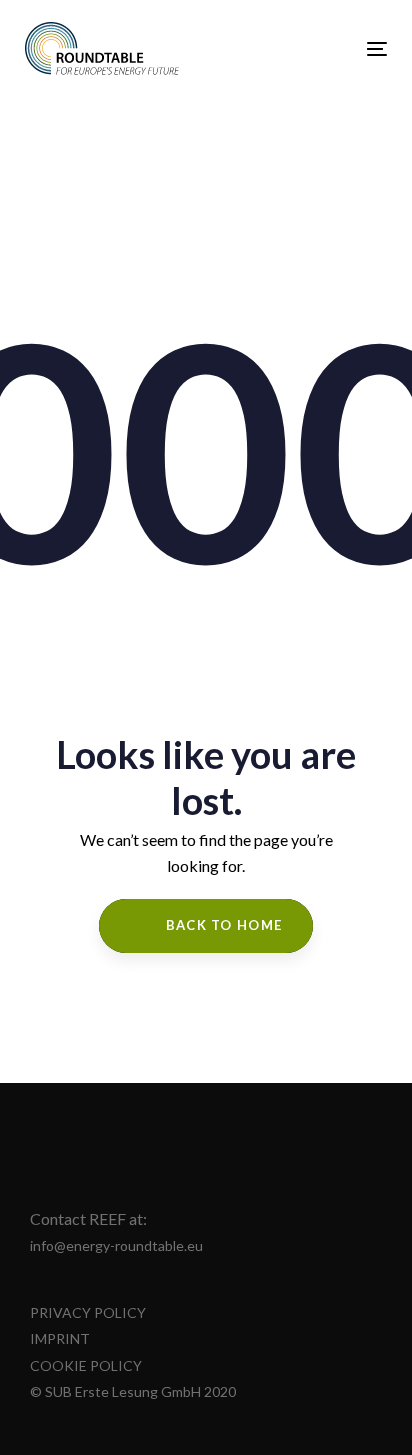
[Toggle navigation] (326, 48)
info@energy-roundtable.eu (116, 1245)
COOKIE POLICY (86, 1365)
